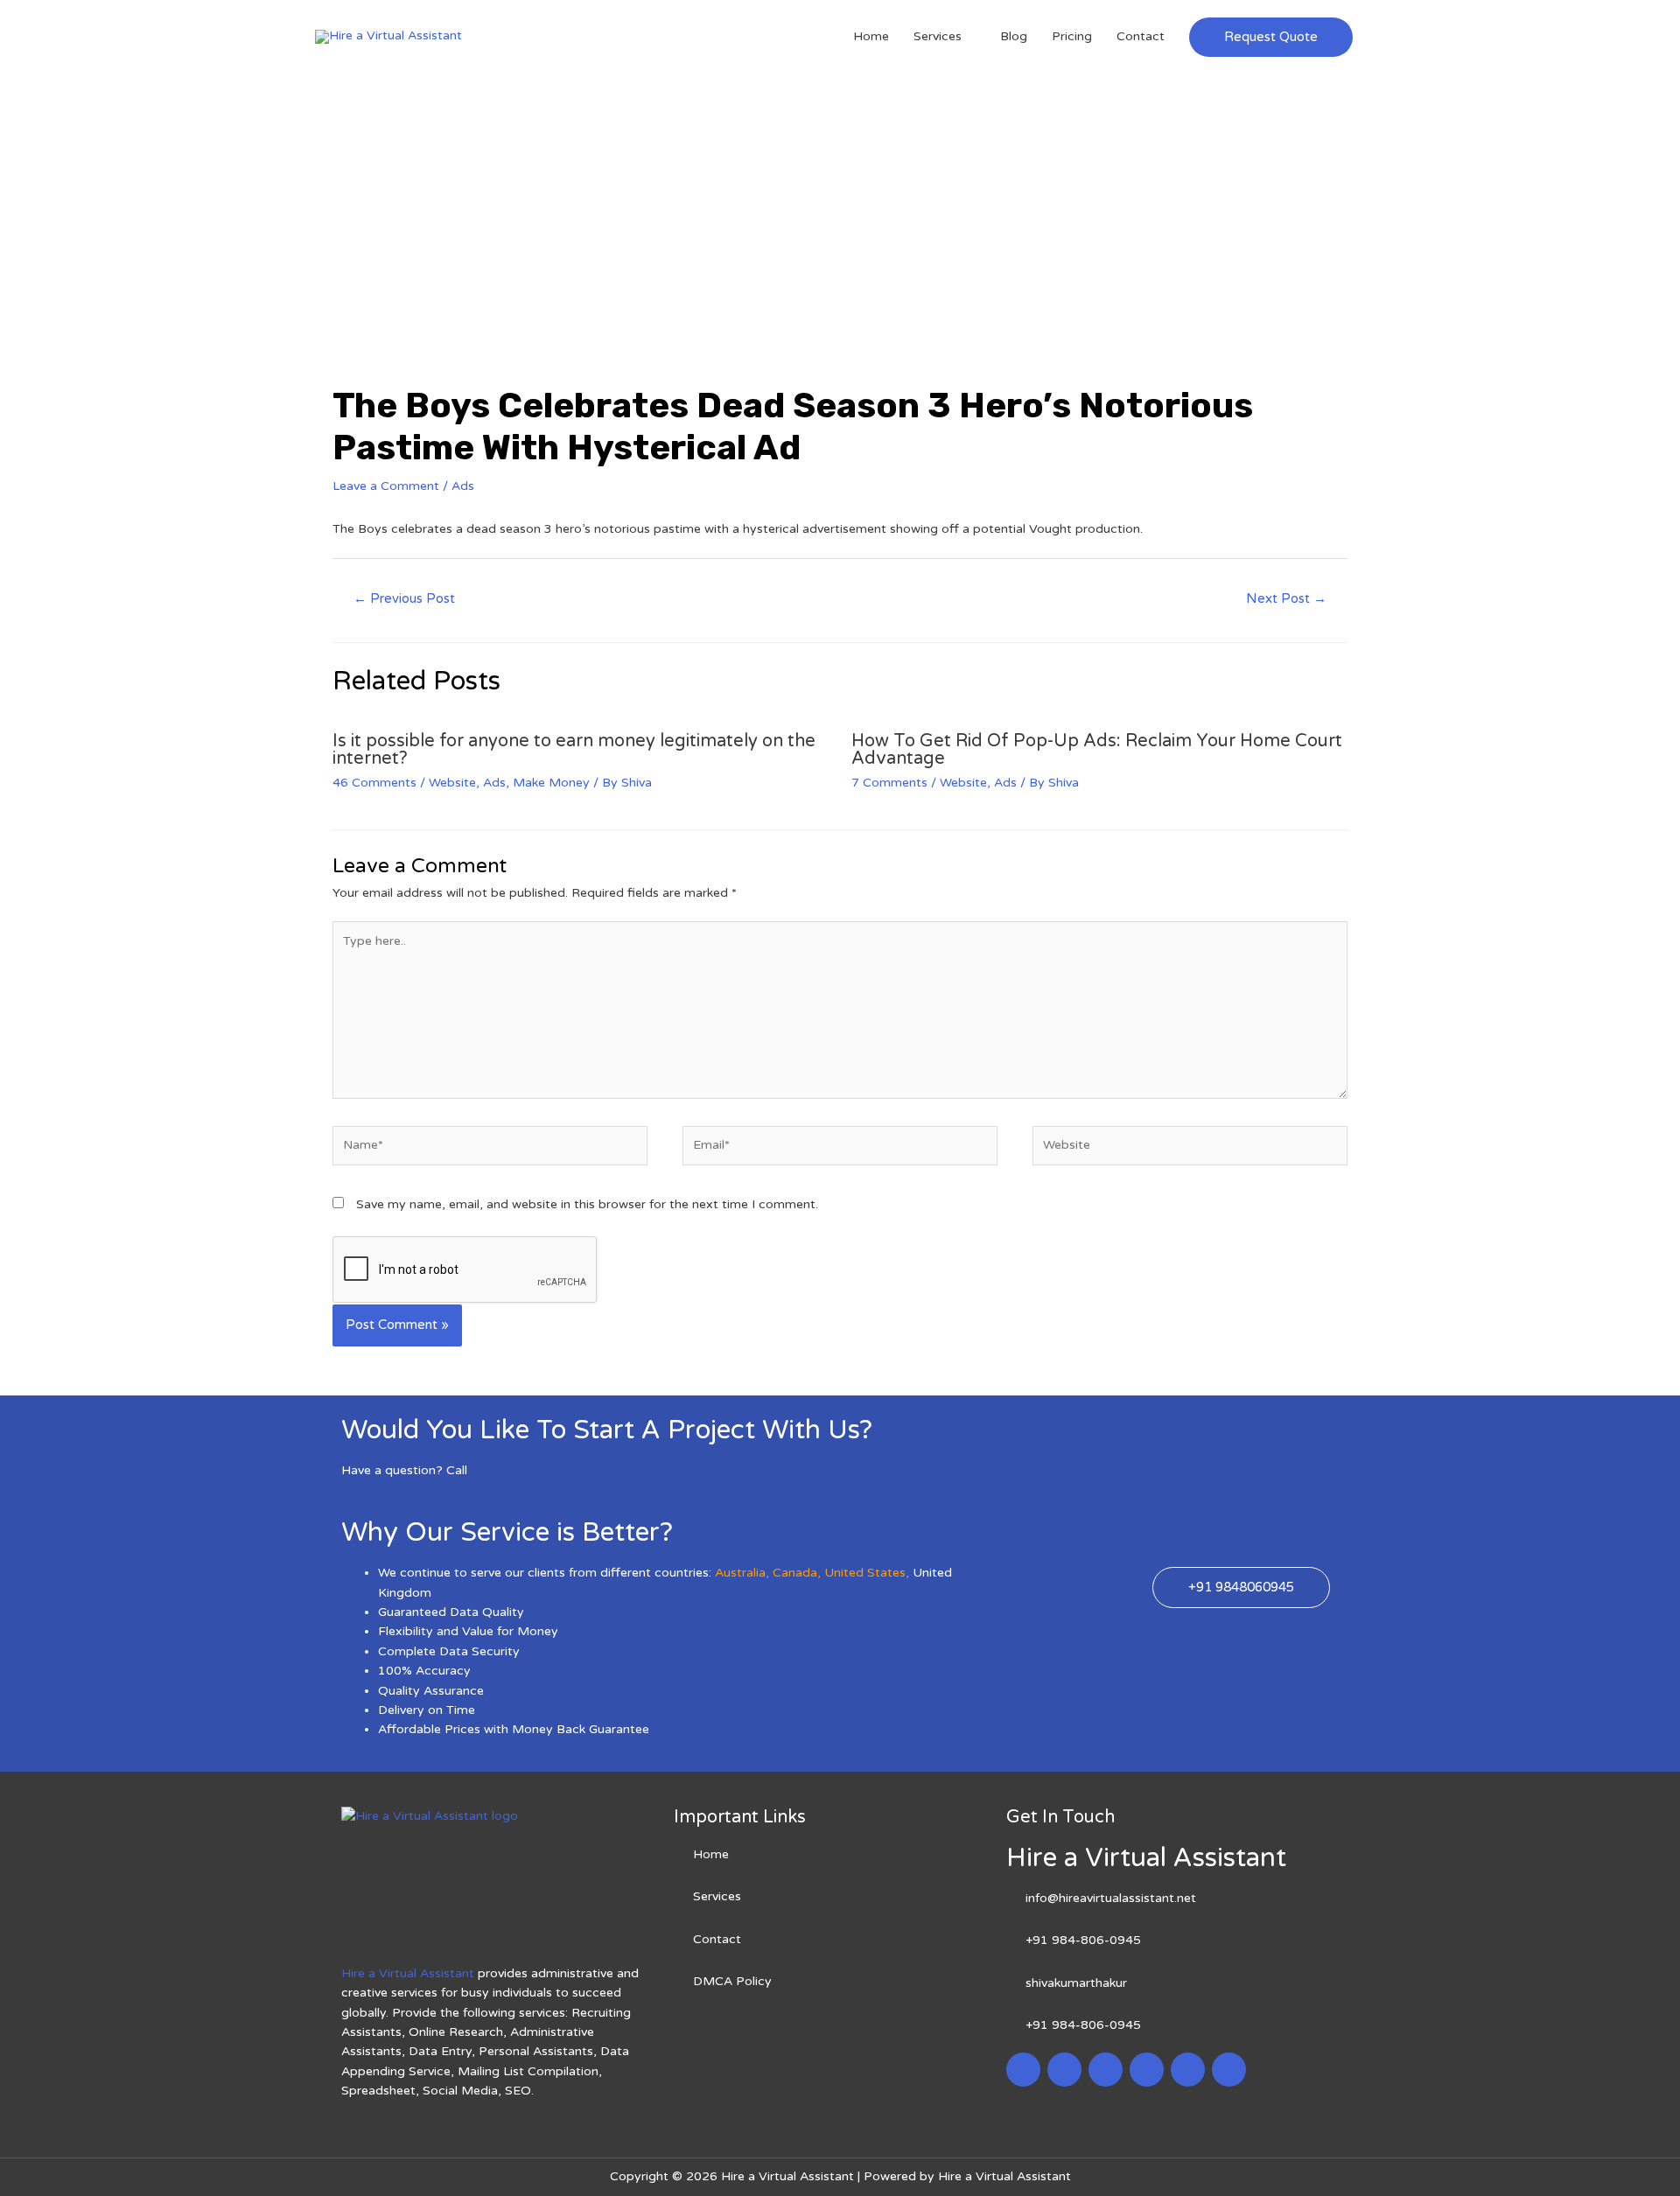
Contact (1141, 36)
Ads (463, 486)
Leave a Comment (386, 486)
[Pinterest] (1188, 2070)
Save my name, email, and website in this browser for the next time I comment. (587, 1204)
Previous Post (404, 598)
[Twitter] (1064, 2070)
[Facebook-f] (1023, 2070)
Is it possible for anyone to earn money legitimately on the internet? (574, 750)
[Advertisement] (840, 205)
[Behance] (1229, 2070)
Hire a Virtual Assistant (408, 1973)
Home (871, 36)
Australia (740, 1573)
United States (865, 1573)
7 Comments (889, 783)
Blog (1014, 36)
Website (452, 783)
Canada (795, 1573)
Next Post (1286, 598)
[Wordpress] (1147, 2070)
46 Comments (374, 783)
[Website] (1190, 1149)
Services (938, 36)
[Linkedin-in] (1106, 2070)
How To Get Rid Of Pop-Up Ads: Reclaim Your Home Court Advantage (1097, 750)
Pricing (1072, 36)
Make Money (551, 783)
